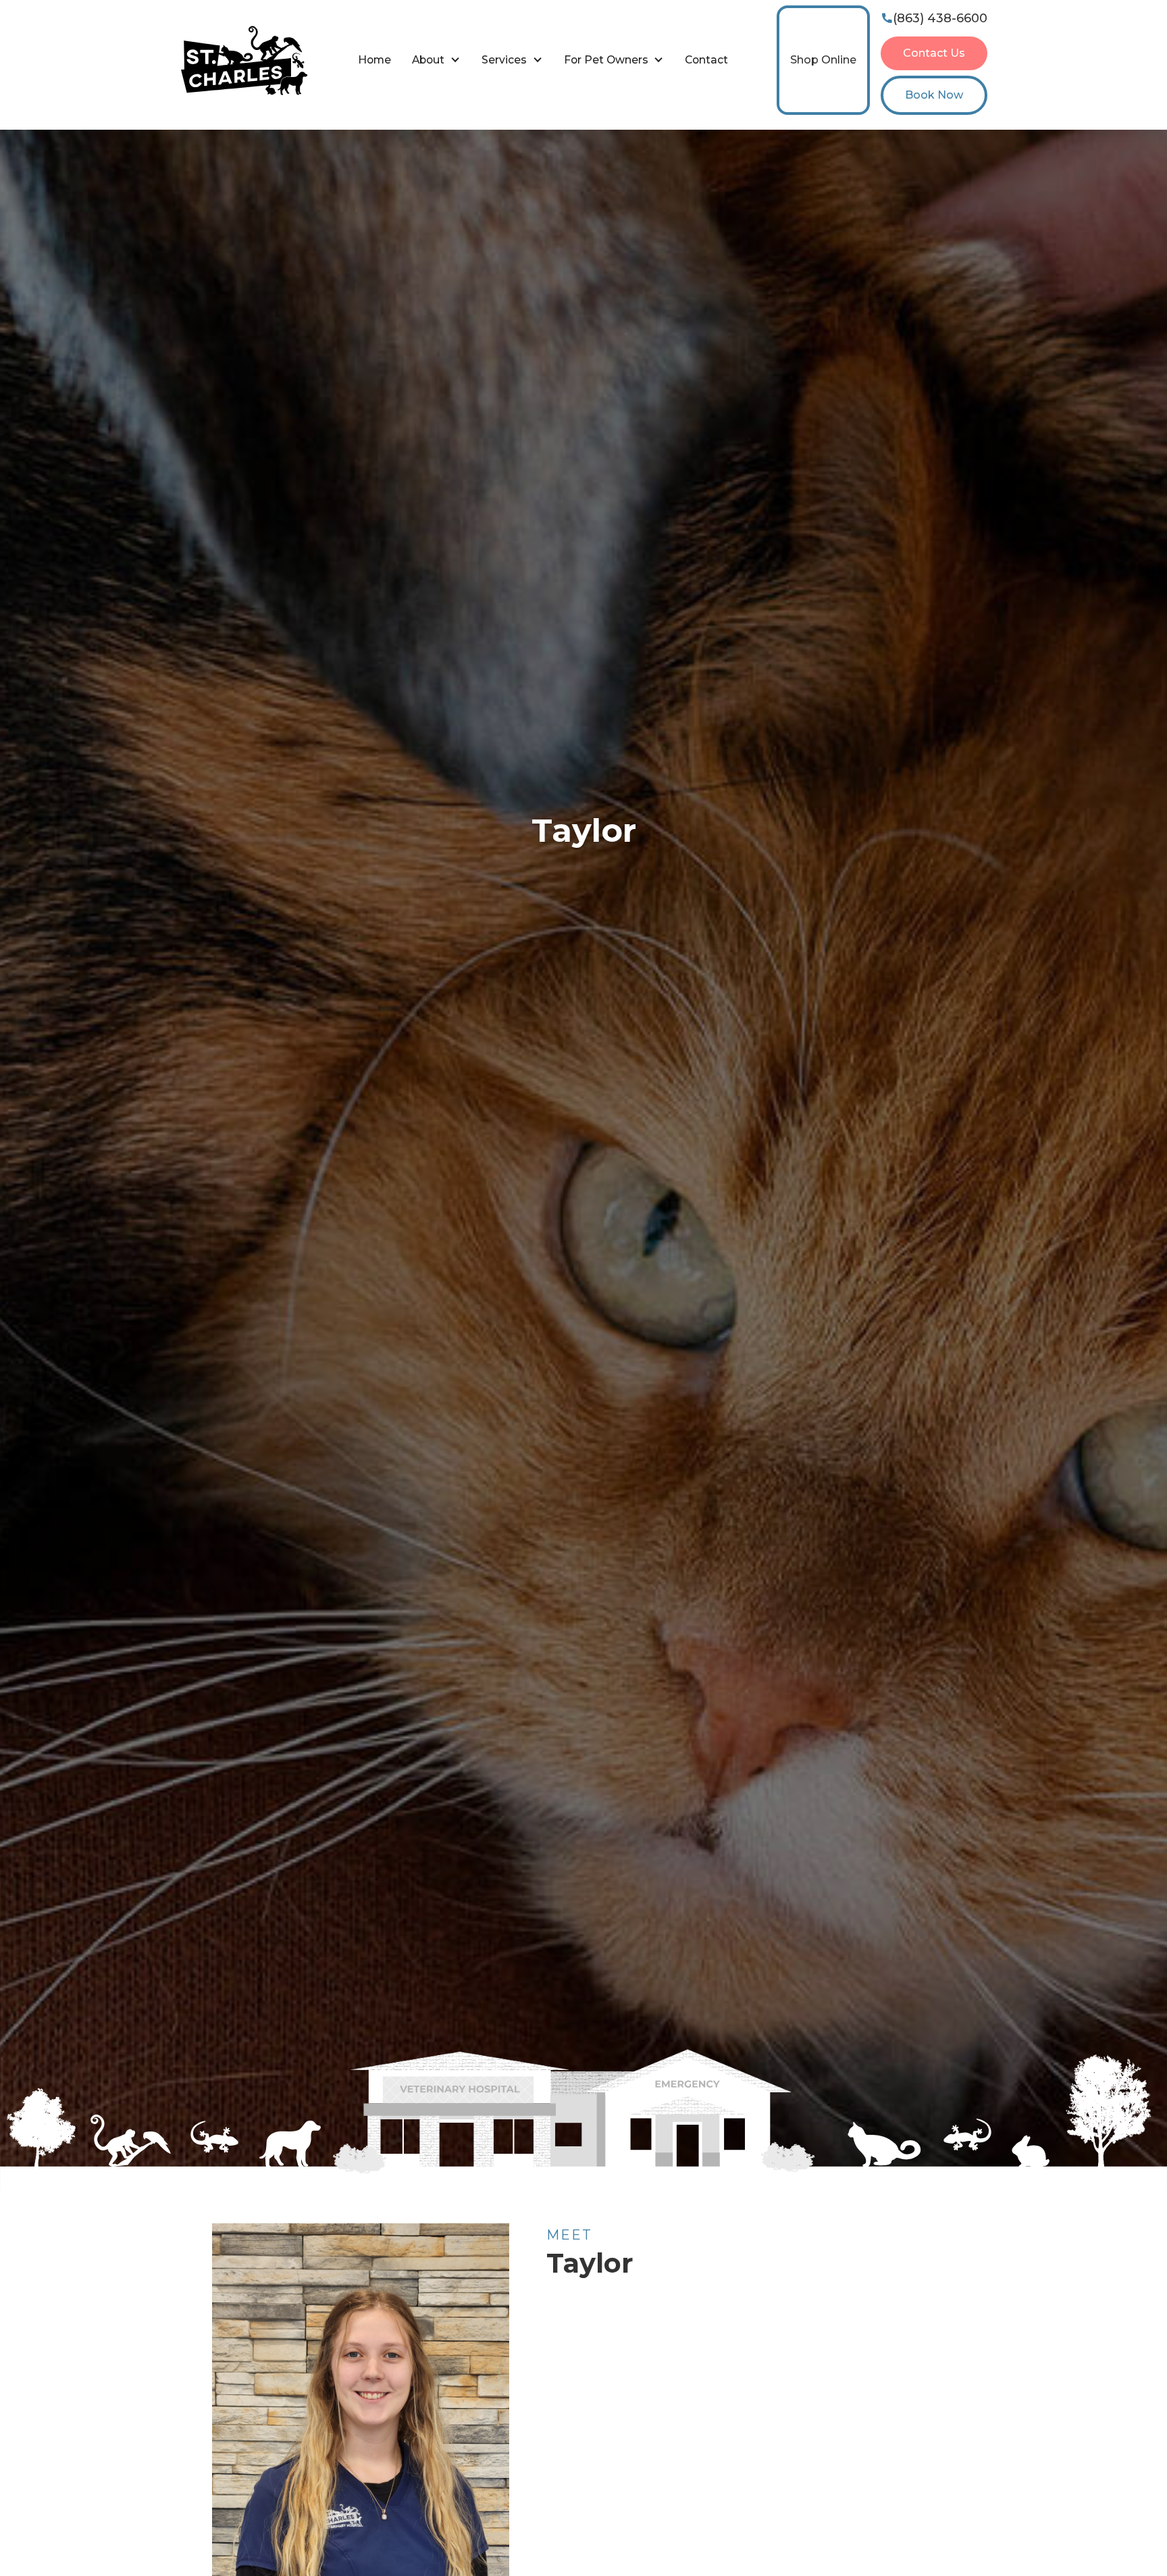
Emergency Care (343, 135)
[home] (244, 60)
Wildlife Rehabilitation (664, 135)
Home (374, 60)
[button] (436, 60)
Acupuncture (825, 135)
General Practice (503, 135)
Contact (706, 60)
